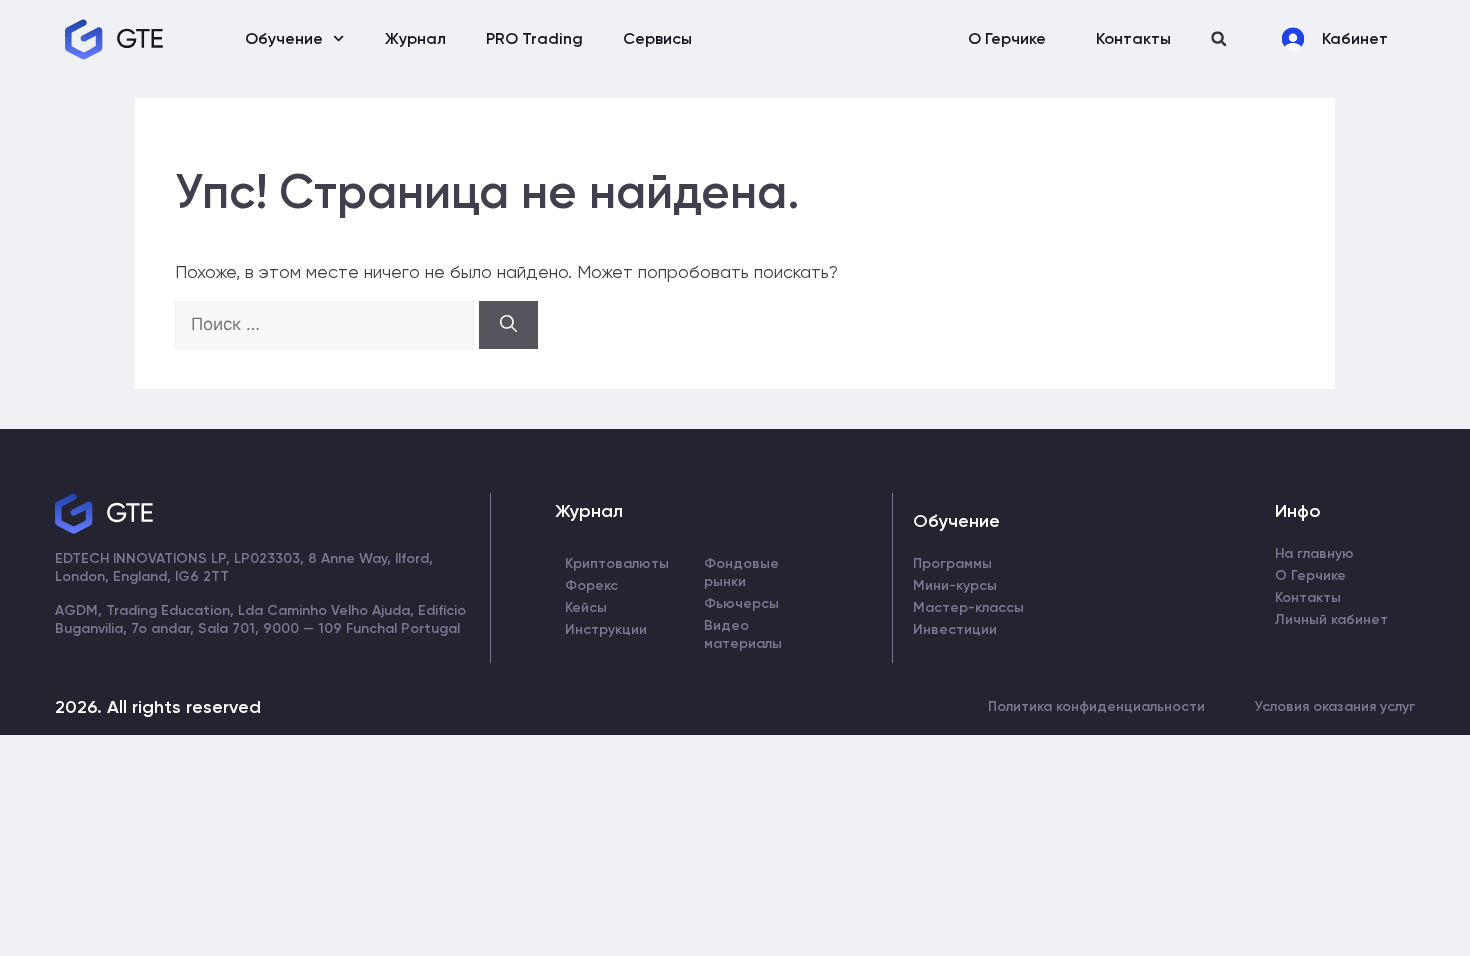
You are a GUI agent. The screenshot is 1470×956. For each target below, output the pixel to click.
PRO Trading (534, 38)
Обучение (284, 38)
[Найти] (508, 325)
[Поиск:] (327, 323)
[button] (1218, 38)
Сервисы (657, 38)
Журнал (415, 38)
